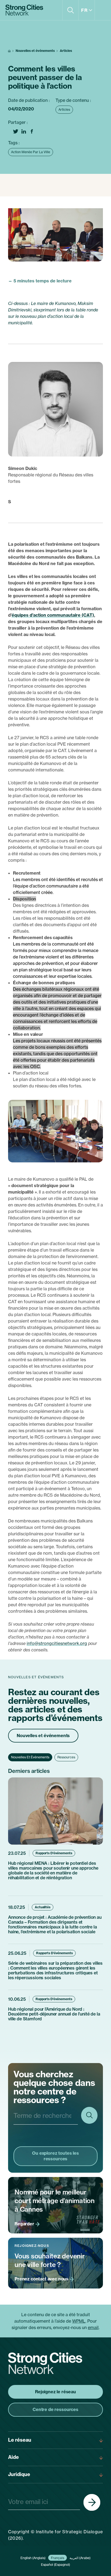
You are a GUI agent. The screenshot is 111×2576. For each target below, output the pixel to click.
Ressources (66, 1757)
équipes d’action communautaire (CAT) (53, 615)
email (93, 2327)
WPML (79, 2321)
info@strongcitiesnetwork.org (57, 1643)
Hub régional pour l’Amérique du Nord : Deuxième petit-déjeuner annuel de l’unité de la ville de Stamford (54, 2014)
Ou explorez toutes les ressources (55, 2156)
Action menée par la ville (31, 152)
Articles (66, 51)
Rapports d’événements (54, 1853)
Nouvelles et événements (35, 51)
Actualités (43, 1907)
